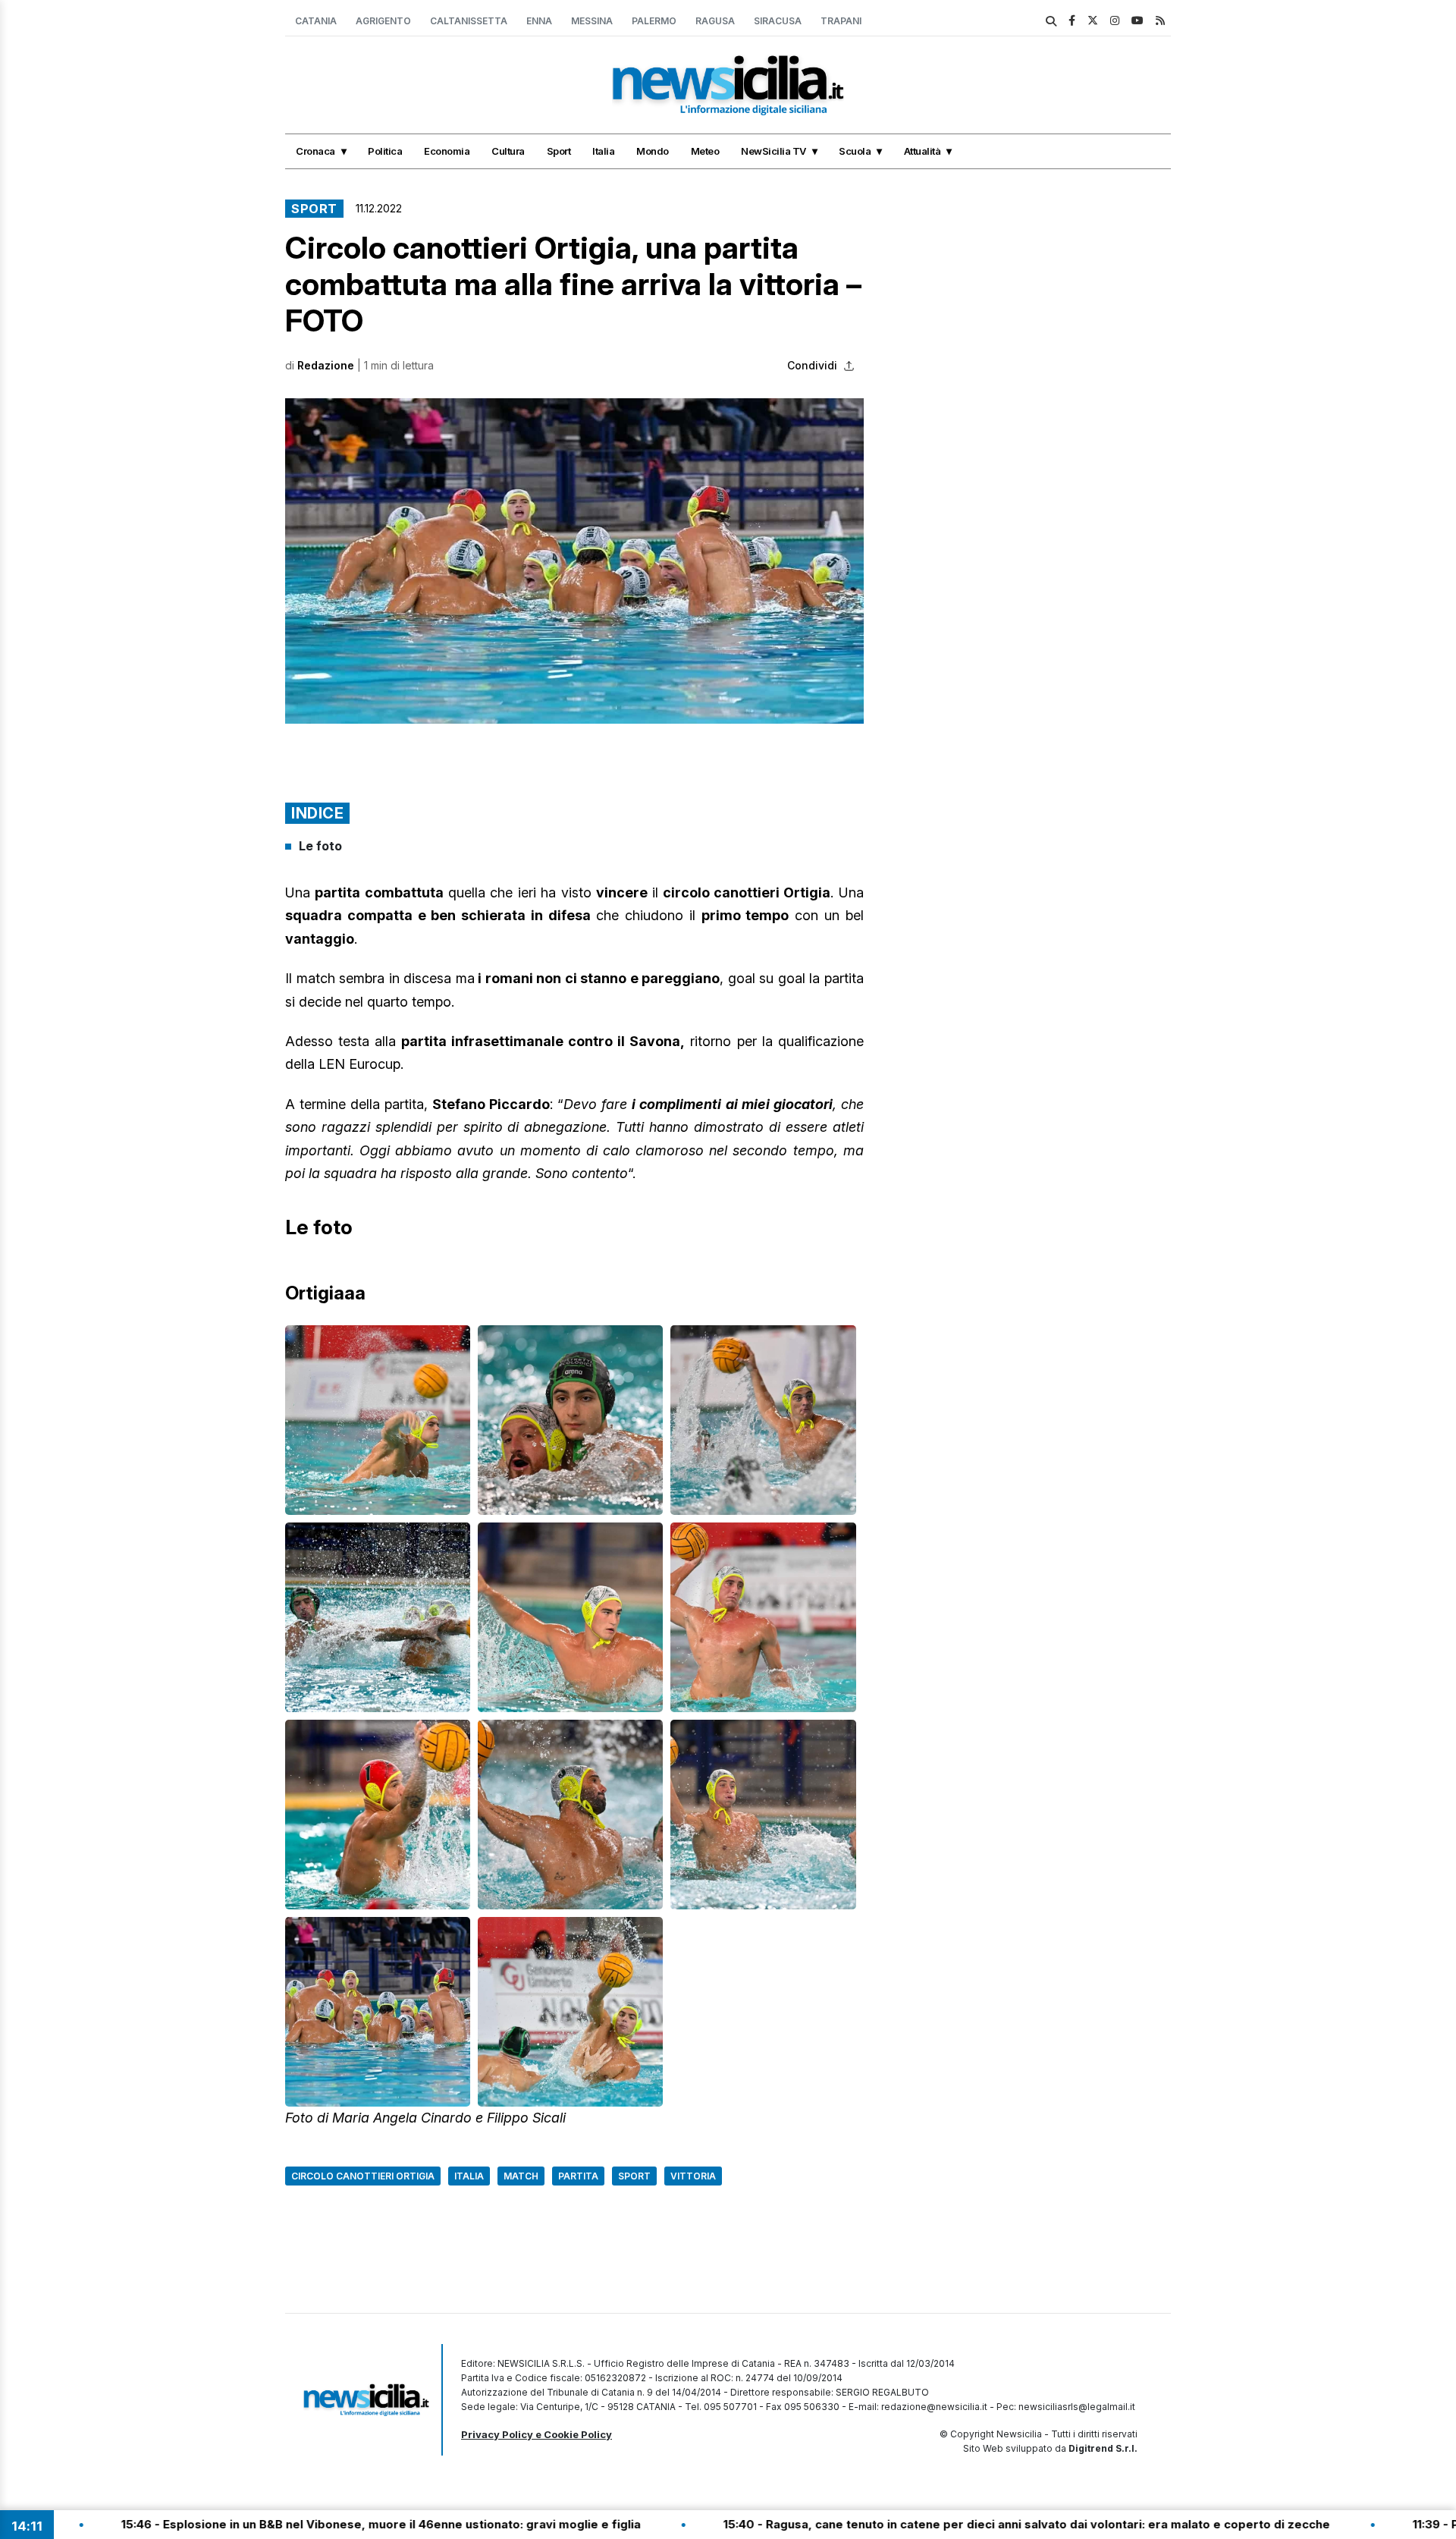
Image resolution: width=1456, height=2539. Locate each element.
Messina (592, 21)
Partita (578, 2176)
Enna (539, 21)
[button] (574, 561)
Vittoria (693, 2176)
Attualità (923, 151)
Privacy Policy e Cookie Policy (537, 2434)
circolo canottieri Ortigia (363, 2176)
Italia (603, 151)
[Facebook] (1072, 20)
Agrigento (383, 21)
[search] (1051, 21)
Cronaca (315, 151)
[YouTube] (1137, 20)
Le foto (320, 846)
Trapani (841, 21)
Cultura (508, 151)
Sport (559, 151)
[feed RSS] (1160, 20)
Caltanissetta (469, 21)
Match (521, 2176)
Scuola (855, 151)
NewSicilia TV (773, 151)
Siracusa (778, 21)
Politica (385, 151)
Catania (316, 21)
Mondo (653, 151)
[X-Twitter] (1093, 20)
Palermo (654, 21)
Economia (447, 151)
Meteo (705, 151)
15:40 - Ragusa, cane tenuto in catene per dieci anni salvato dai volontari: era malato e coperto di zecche (895, 2524)
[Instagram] (1115, 20)
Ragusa (715, 21)
